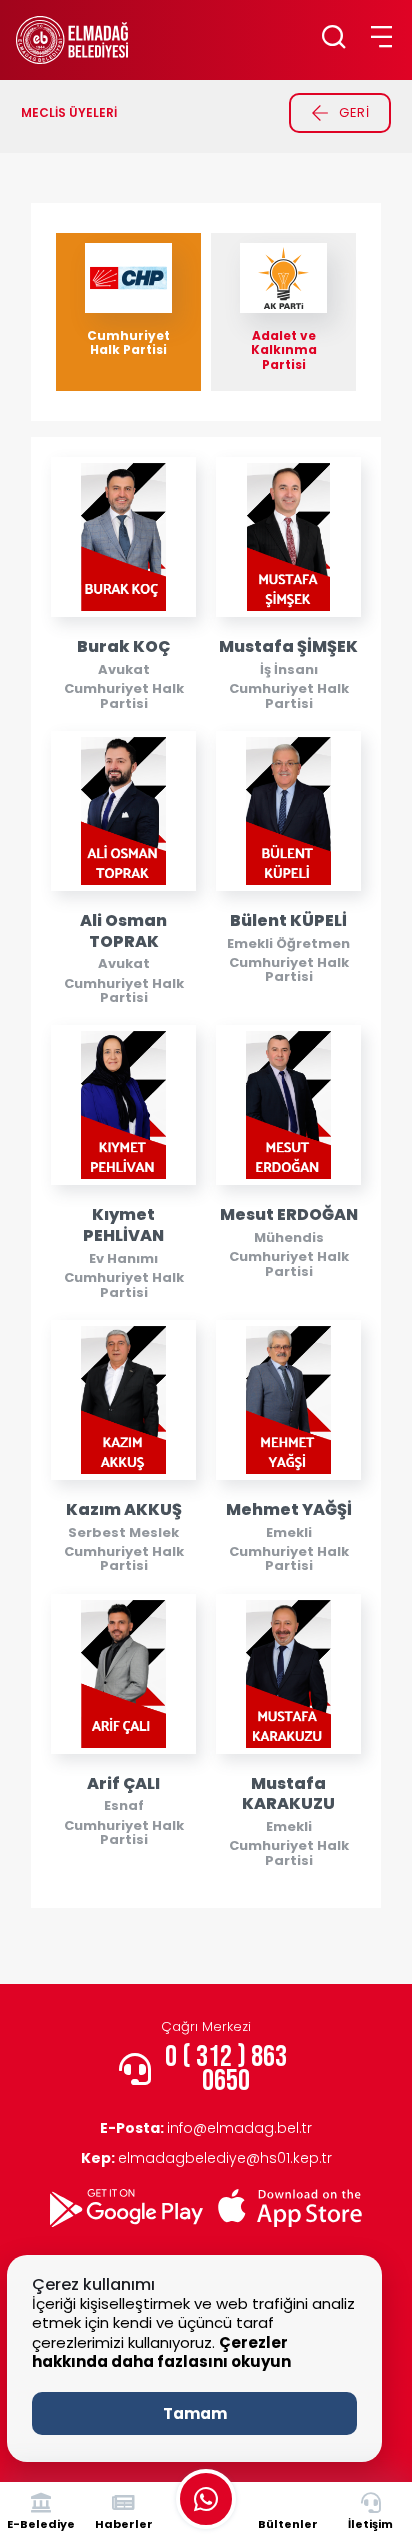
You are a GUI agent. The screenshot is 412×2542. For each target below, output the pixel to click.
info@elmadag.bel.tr (206, 2128)
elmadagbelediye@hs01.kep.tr (206, 2158)
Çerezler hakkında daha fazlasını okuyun (161, 2352)
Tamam (195, 2413)
